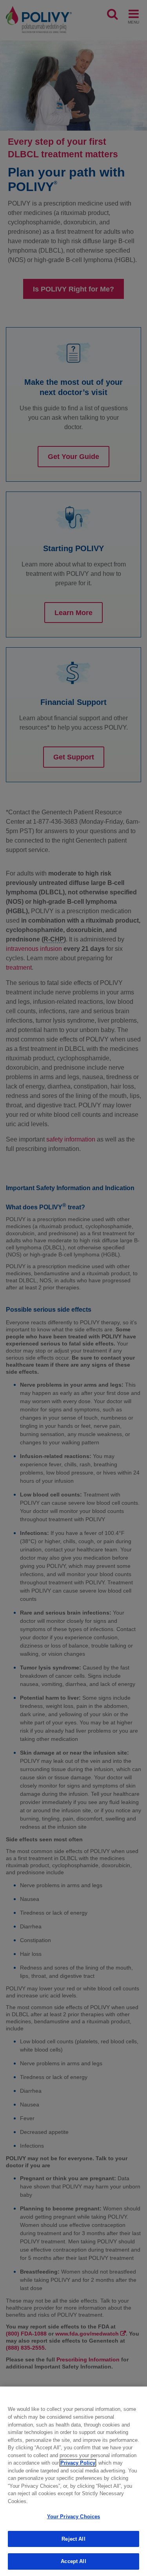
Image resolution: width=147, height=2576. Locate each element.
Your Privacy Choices (74, 2517)
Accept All (73, 2561)
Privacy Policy (78, 2463)
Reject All (73, 2539)
